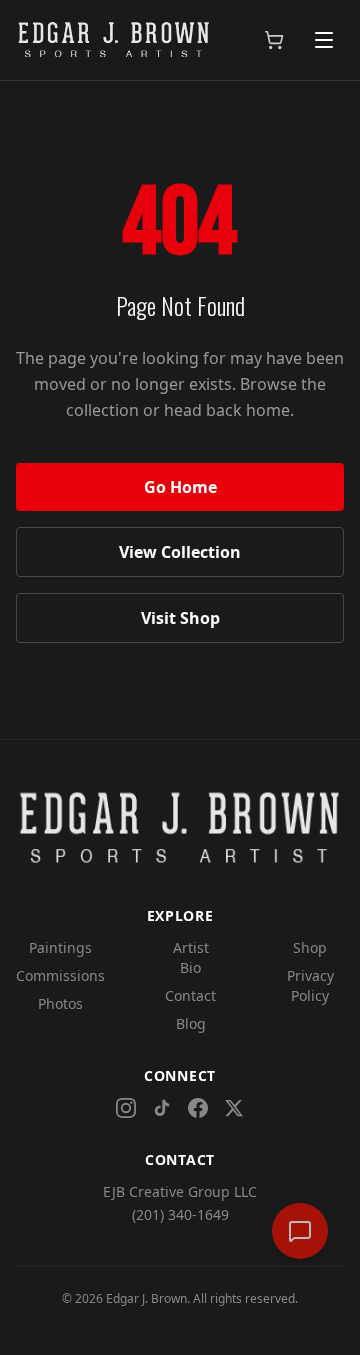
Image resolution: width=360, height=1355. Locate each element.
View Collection (180, 552)
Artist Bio (191, 957)
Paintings (60, 947)
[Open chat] (300, 1231)
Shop (310, 947)
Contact (190, 995)
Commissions (60, 975)
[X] (234, 1108)
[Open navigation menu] (324, 40)
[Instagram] (126, 1108)
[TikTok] (162, 1108)
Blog (191, 1023)
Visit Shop (180, 618)
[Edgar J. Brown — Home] (114, 40)
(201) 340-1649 (180, 1214)
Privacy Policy (310, 985)
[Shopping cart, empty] (274, 40)
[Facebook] (198, 1108)
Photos (60, 1003)
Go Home (180, 487)
